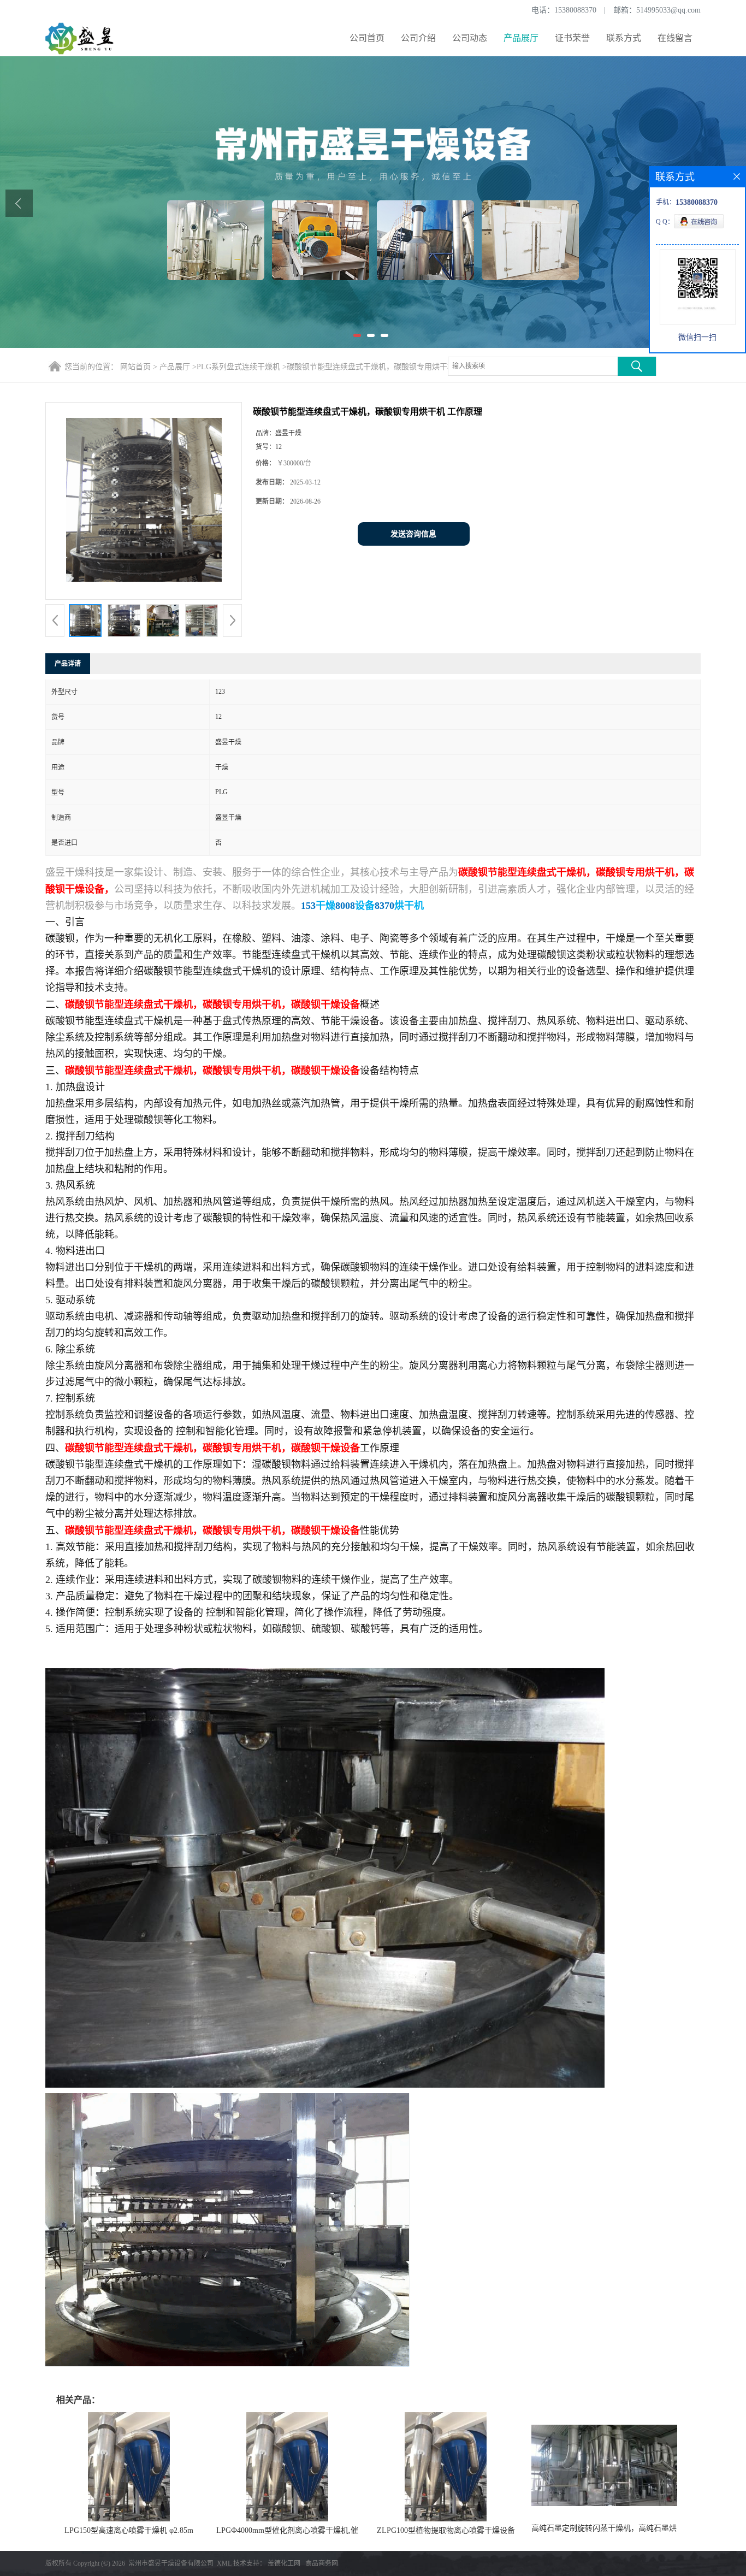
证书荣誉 (572, 38)
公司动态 (470, 38)
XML (224, 2563)
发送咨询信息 (413, 534)
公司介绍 (418, 38)
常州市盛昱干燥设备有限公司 (171, 2563)
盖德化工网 (284, 2563)
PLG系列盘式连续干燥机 (238, 367)
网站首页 (135, 367)
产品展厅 (521, 38)
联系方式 (624, 38)
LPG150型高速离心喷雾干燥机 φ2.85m (129, 2530)
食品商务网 (322, 2563)
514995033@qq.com (668, 10)
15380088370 (575, 10)
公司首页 (367, 38)
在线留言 (675, 38)
